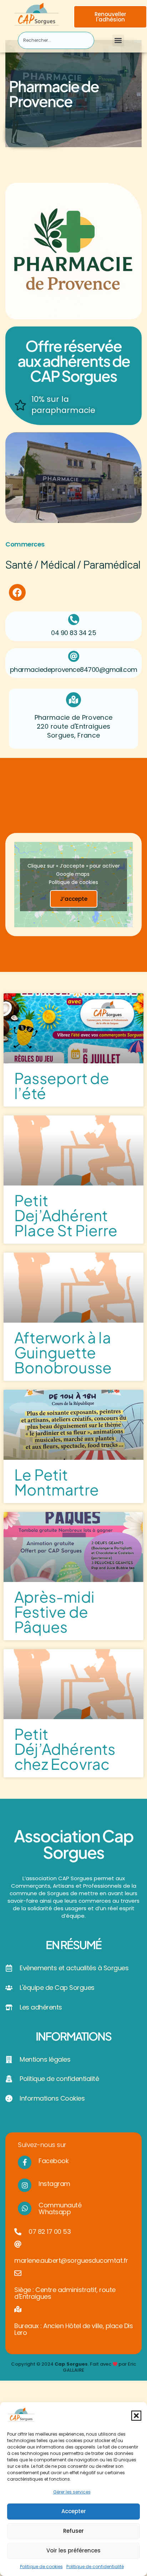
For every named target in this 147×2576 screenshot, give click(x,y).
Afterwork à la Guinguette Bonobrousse (63, 1352)
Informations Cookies (52, 2098)
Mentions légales (45, 2059)
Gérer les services (72, 2492)
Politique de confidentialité (95, 2567)
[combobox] (56, 40)
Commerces (25, 544)
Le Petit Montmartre (57, 1482)
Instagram (54, 2184)
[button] (136, 2416)
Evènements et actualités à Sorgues (74, 1968)
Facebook (54, 2161)
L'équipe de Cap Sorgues (57, 1988)
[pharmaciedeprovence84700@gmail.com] (74, 656)
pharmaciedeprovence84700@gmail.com (74, 670)
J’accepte (74, 899)
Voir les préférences (73, 2550)
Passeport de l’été (62, 1085)
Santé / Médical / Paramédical (73, 564)
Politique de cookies (41, 2567)
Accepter (74, 2511)
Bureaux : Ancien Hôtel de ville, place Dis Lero (73, 2329)
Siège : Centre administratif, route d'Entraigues (65, 2293)
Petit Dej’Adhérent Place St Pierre (66, 1215)
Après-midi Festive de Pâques (54, 1611)
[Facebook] (17, 592)
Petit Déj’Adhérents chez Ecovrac (65, 1749)
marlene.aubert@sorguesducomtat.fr (71, 2260)
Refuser (73, 2531)
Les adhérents (41, 2007)
